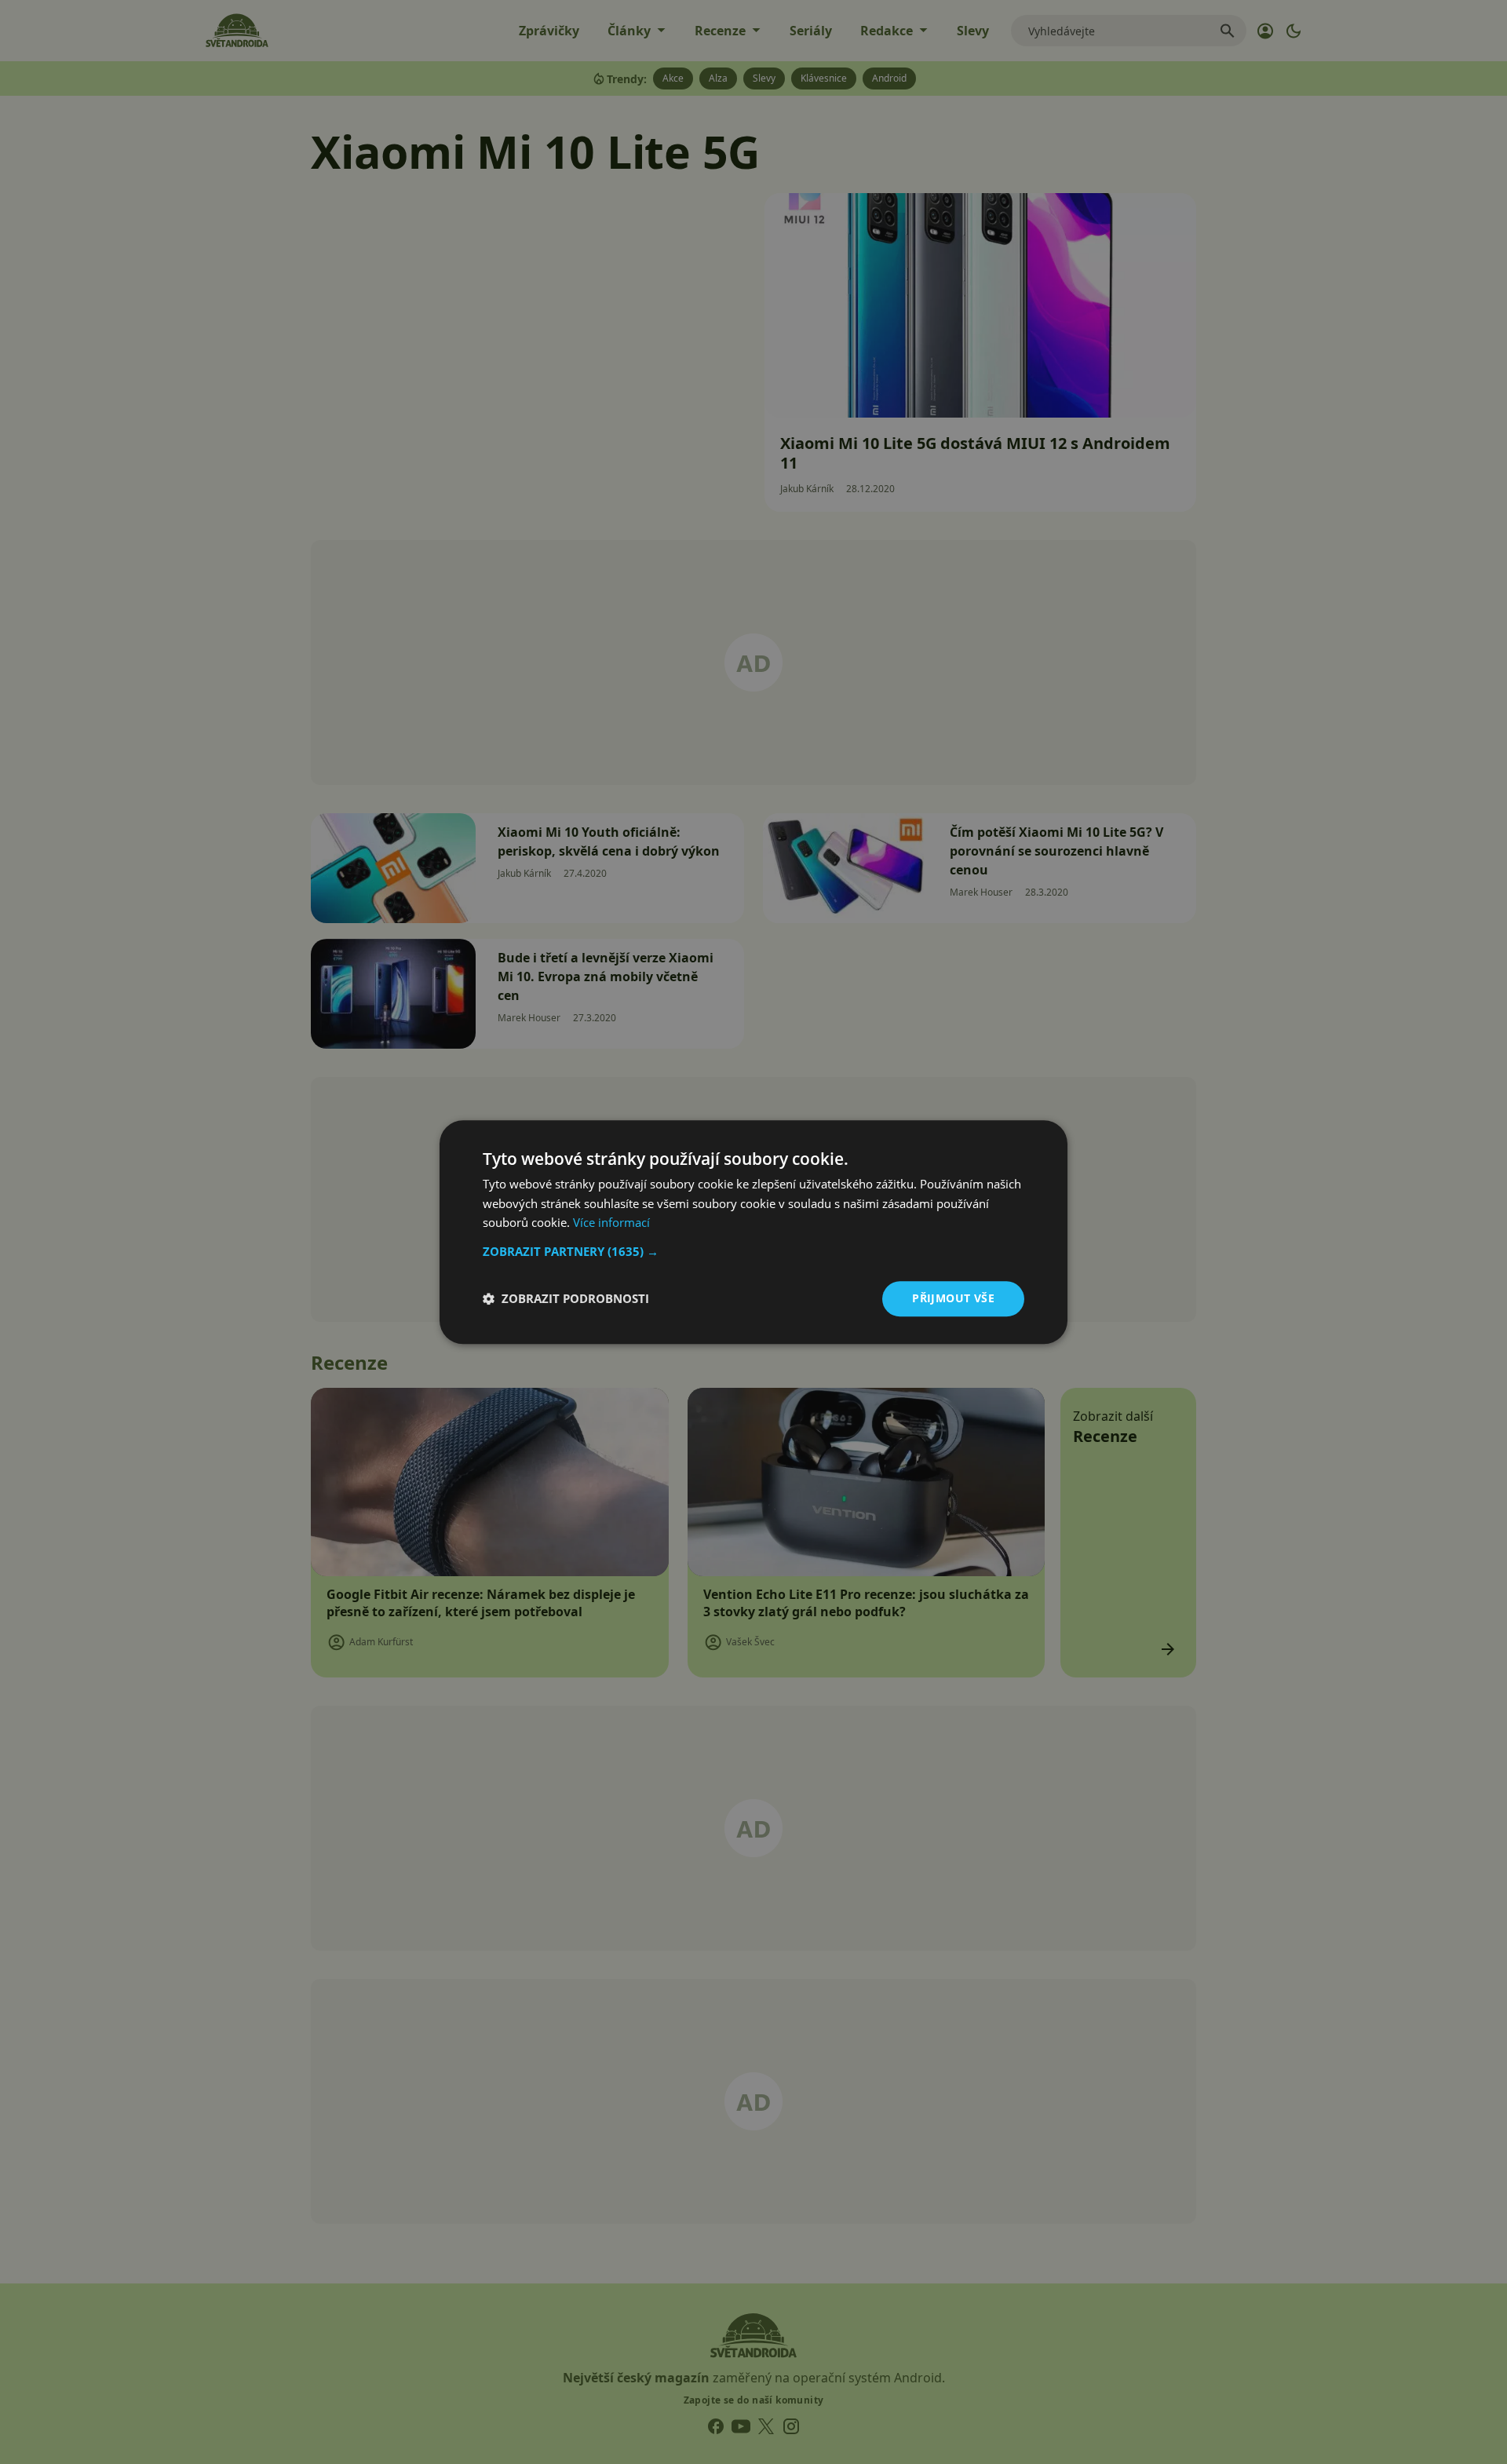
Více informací (611, 1223)
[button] (753, 1251)
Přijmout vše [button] (953, 1298)
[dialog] (753, 1232)
